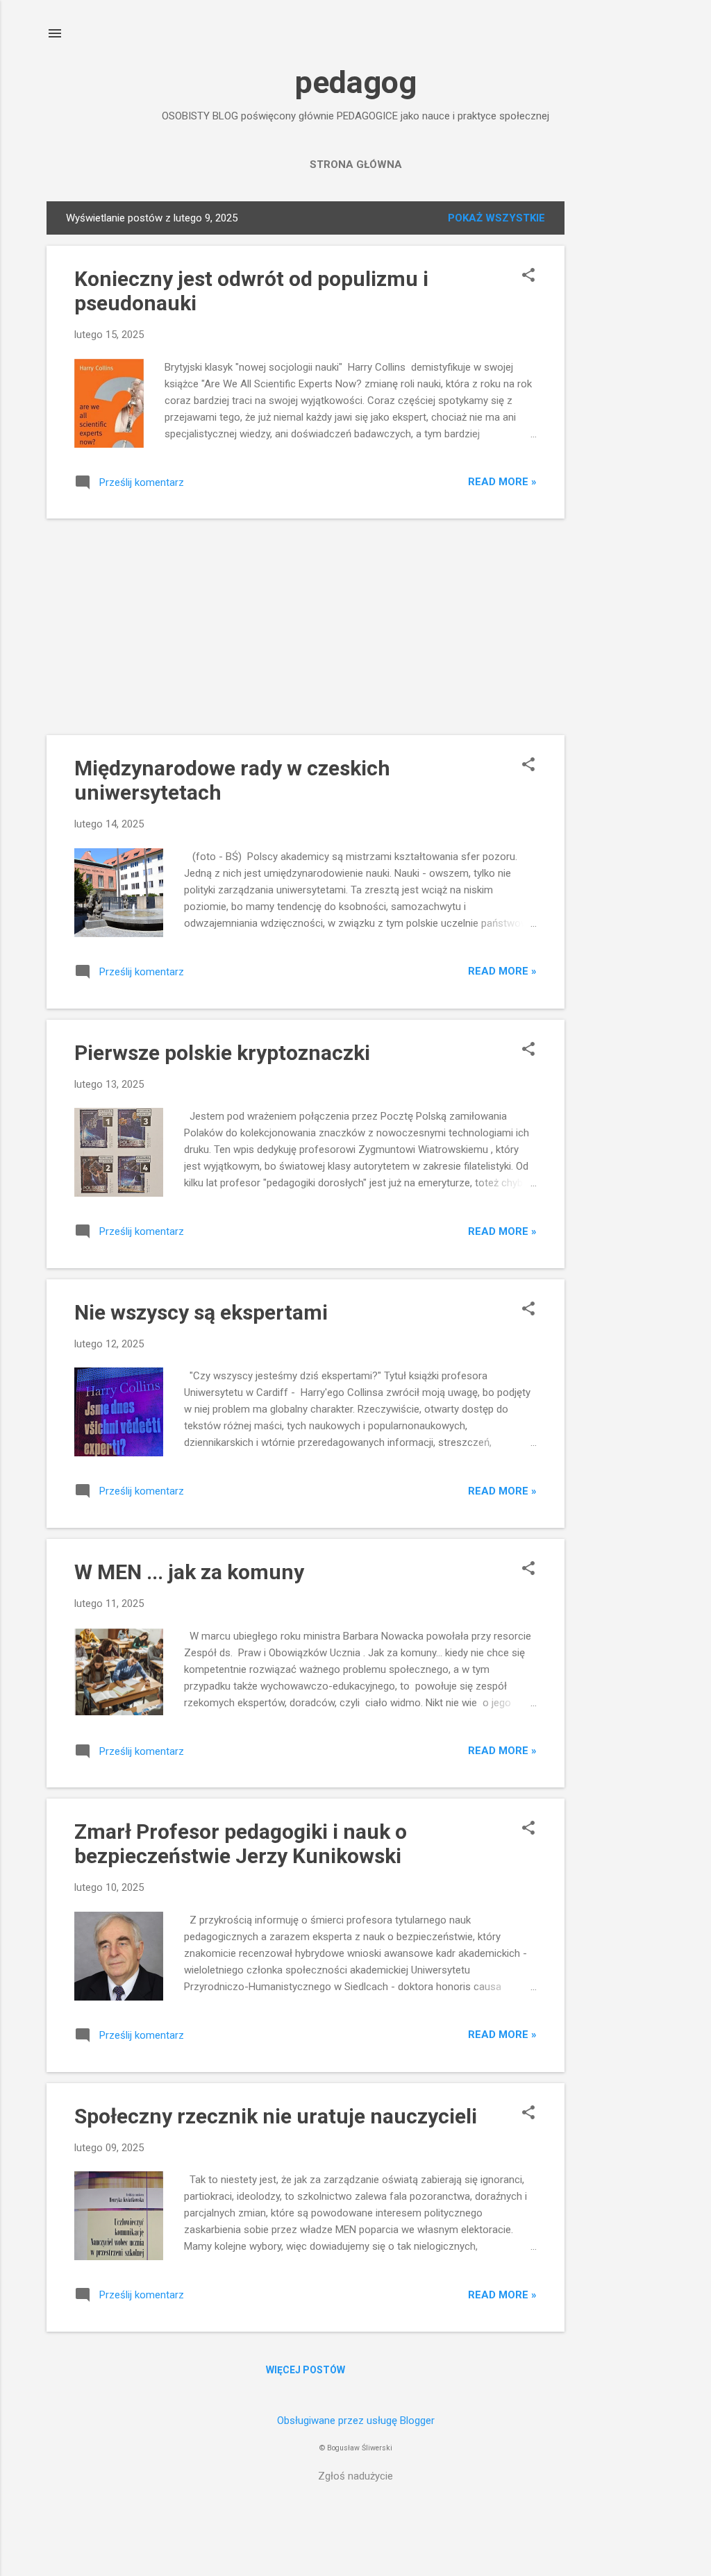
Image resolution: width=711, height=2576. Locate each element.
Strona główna (356, 165)
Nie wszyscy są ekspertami (201, 1312)
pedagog (356, 82)
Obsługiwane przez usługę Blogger (356, 2421)
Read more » (502, 482)
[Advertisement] (620, 410)
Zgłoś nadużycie (355, 2476)
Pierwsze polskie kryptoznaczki (222, 1053)
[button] (528, 276)
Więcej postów (306, 2370)
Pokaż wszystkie (496, 218)
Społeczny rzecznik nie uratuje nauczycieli (276, 2116)
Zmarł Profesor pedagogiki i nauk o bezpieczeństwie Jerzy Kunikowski (241, 1844)
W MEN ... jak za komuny (189, 1572)
